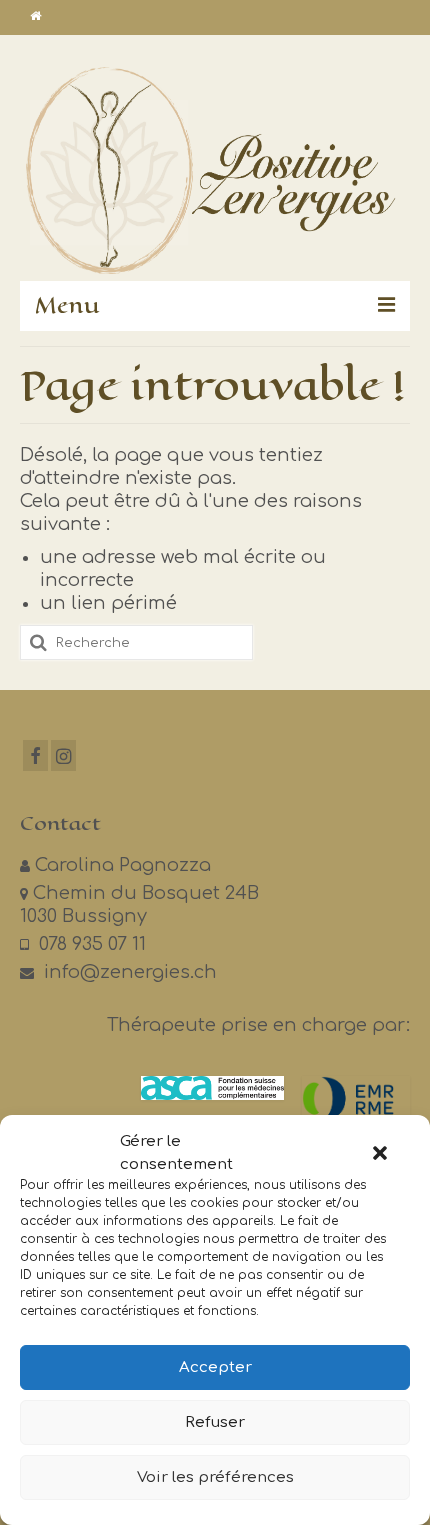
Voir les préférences (215, 1477)
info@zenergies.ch (128, 972)
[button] (380, 1153)
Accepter (215, 1367)
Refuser (215, 1422)
